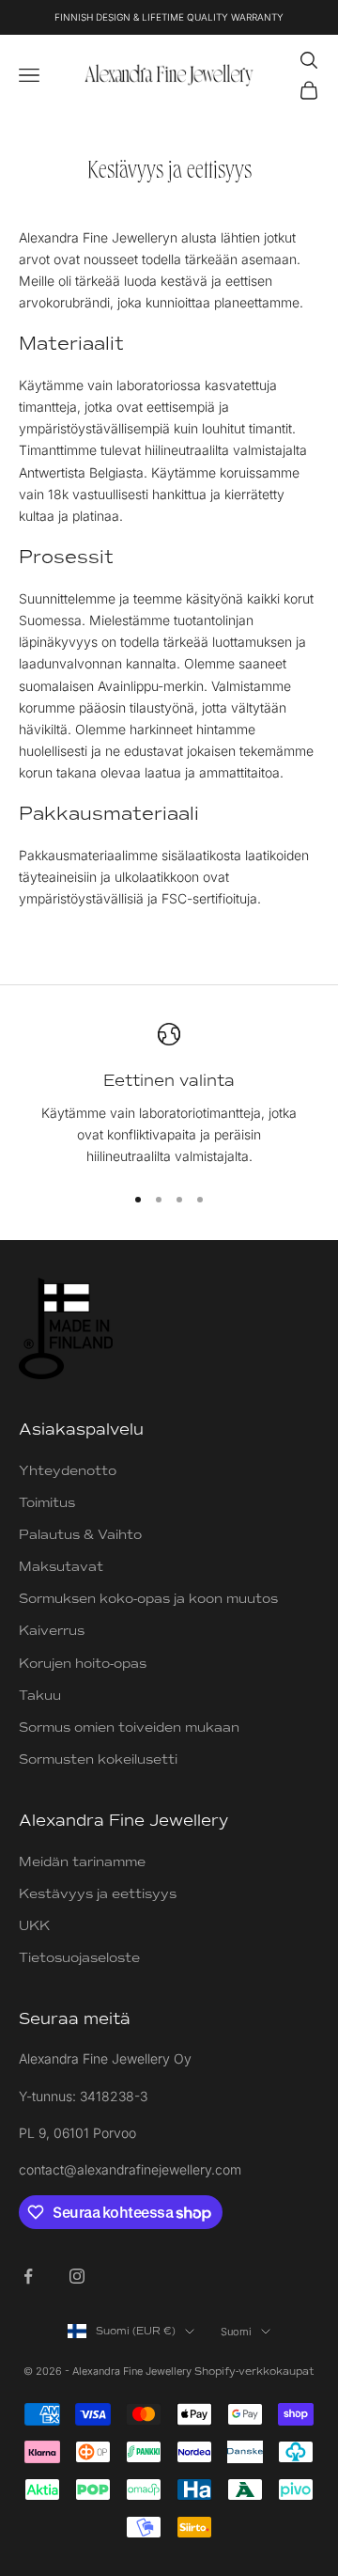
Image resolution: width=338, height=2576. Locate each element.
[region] (169, 1095)
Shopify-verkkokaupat (254, 2372)
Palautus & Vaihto (80, 1535)
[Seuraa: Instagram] (77, 2276)
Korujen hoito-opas (83, 1664)
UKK (34, 1926)
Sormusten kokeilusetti (98, 1759)
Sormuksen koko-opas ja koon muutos (148, 1599)
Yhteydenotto (68, 1471)
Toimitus (47, 1503)
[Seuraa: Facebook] (28, 2276)
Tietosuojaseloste (79, 1958)
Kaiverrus (52, 1631)
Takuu (40, 1696)
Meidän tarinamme (82, 1862)
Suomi (236, 2332)
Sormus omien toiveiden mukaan (129, 1728)
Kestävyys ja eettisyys (98, 1894)
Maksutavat (61, 1567)
